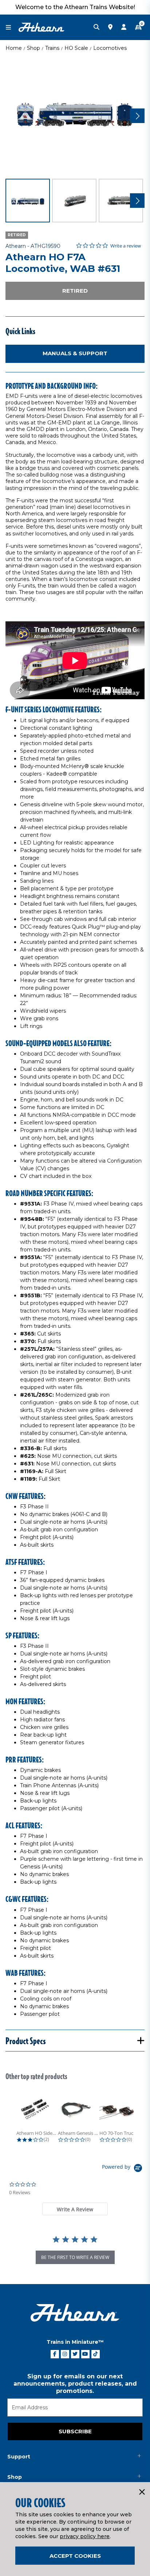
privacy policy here (85, 2536)
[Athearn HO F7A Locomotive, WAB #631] (75, 115)
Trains (52, 48)
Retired (75, 291)
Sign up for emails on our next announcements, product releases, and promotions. (75, 2384)
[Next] (137, 116)
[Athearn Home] (42, 27)
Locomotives (110, 48)
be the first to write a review (75, 2257)
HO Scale (76, 48)
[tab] (75, 2209)
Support (19, 2457)
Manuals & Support (75, 353)
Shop (33, 48)
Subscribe (75, 2431)
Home (14, 48)
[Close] (142, 2492)
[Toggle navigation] (12, 27)
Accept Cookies (75, 2556)
